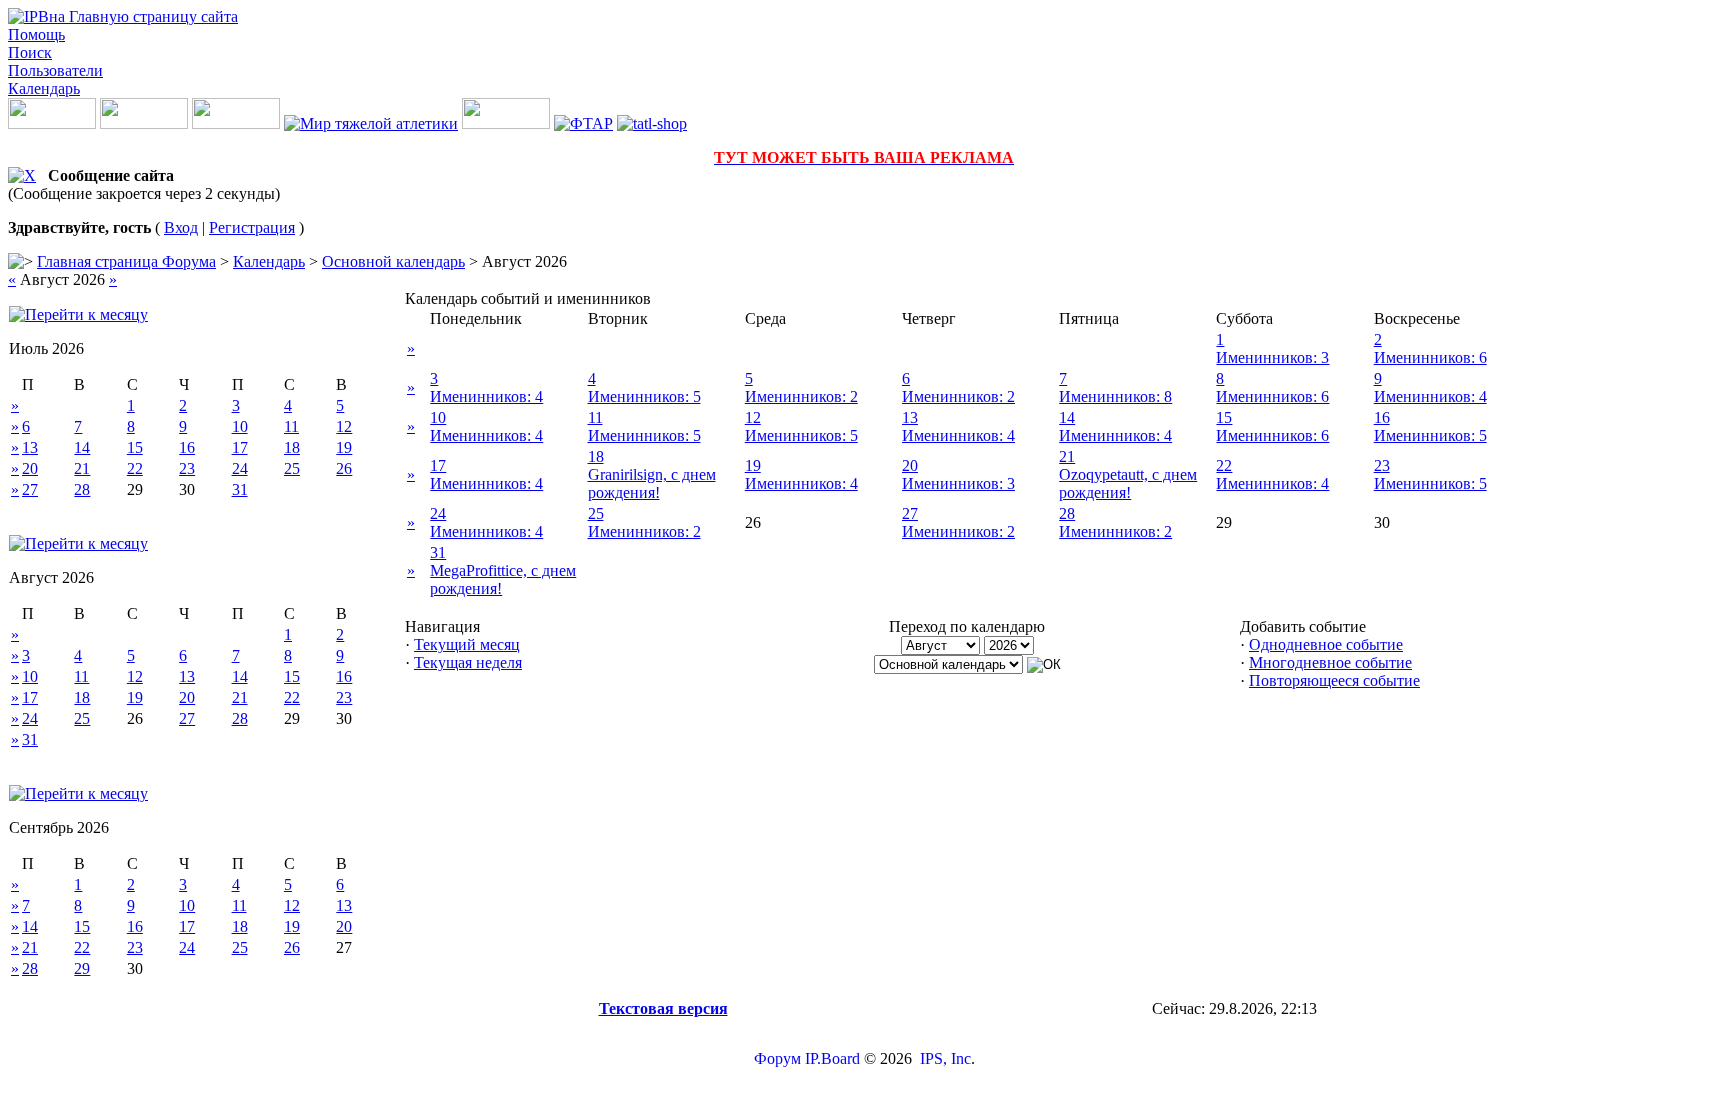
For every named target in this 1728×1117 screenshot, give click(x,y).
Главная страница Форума (126, 261)
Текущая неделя (468, 662)
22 (135, 468)
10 (240, 426)
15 (135, 447)
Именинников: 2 (801, 396)
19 (344, 447)
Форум (777, 1058)
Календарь (44, 88)
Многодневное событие (1330, 662)
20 (30, 468)
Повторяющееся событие (1334, 680)
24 (240, 468)
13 (30, 447)
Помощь (36, 34)
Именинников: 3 (1272, 357)
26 (344, 468)
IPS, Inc (945, 1058)
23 (187, 468)
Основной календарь (393, 261)
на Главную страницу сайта (143, 16)
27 (30, 489)
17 (240, 447)
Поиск (30, 52)
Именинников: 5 (644, 396)
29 (82, 968)
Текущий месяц (467, 644)
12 (344, 426)
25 (292, 468)
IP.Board (832, 1058)
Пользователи (55, 70)
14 (82, 447)
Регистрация (252, 227)
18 (292, 447)
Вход (181, 227)
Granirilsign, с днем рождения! (652, 483)
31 (240, 489)
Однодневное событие (1326, 644)
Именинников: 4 (486, 396)
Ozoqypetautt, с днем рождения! (1128, 483)
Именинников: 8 (1115, 396)
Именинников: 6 (1430, 357)
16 (187, 447)
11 (291, 426)
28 (82, 489)
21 (82, 468)
